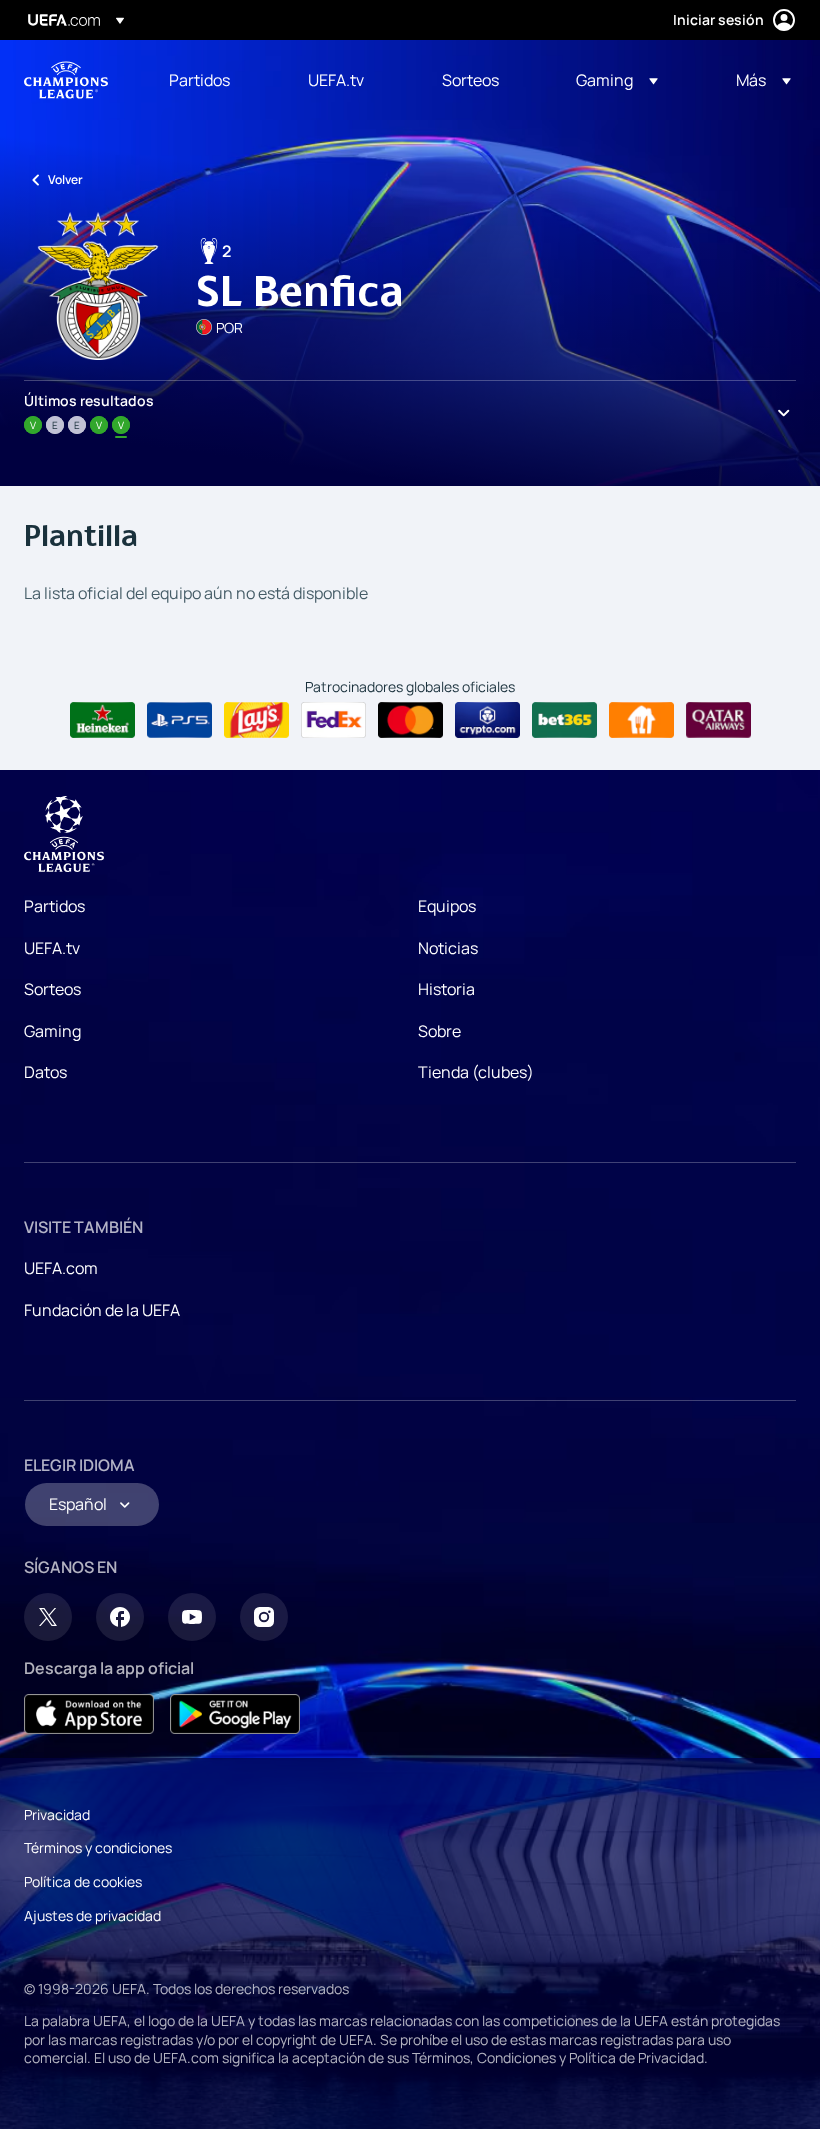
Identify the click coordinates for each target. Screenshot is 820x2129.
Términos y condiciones (98, 1847)
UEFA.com (61, 1268)
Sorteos (52, 989)
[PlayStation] (179, 720)
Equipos (447, 906)
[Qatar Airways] (718, 720)
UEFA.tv (52, 948)
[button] (617, 80)
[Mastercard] (410, 720)
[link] (199, 80)
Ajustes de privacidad (92, 1915)
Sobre (439, 1031)
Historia (446, 989)
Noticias (448, 948)
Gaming (52, 1031)
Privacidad (57, 1814)
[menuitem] (213, 80)
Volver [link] (65, 179)
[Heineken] (102, 720)
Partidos (54, 906)
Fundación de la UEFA (102, 1310)
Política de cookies (83, 1881)
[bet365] (564, 720)
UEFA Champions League (66, 80)
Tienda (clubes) (476, 1072)
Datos (45, 1072)
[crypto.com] (487, 720)
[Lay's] (256, 720)
